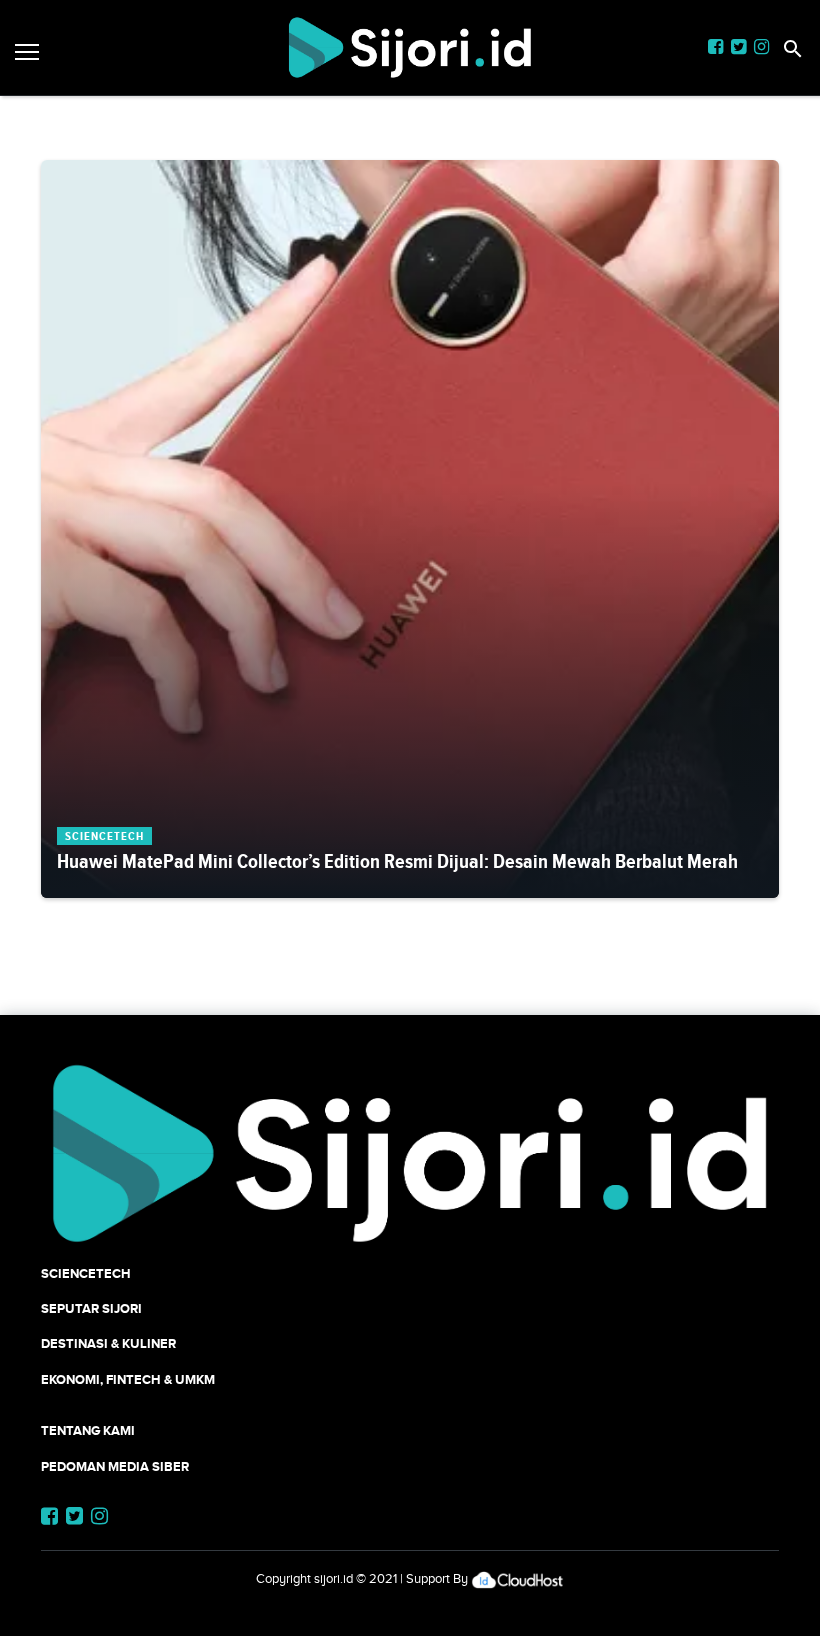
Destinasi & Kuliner (108, 1343)
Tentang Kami (88, 1430)
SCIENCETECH (86, 1273)
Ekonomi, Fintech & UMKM (128, 1379)
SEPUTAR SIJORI (91, 1308)
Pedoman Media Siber (115, 1466)
